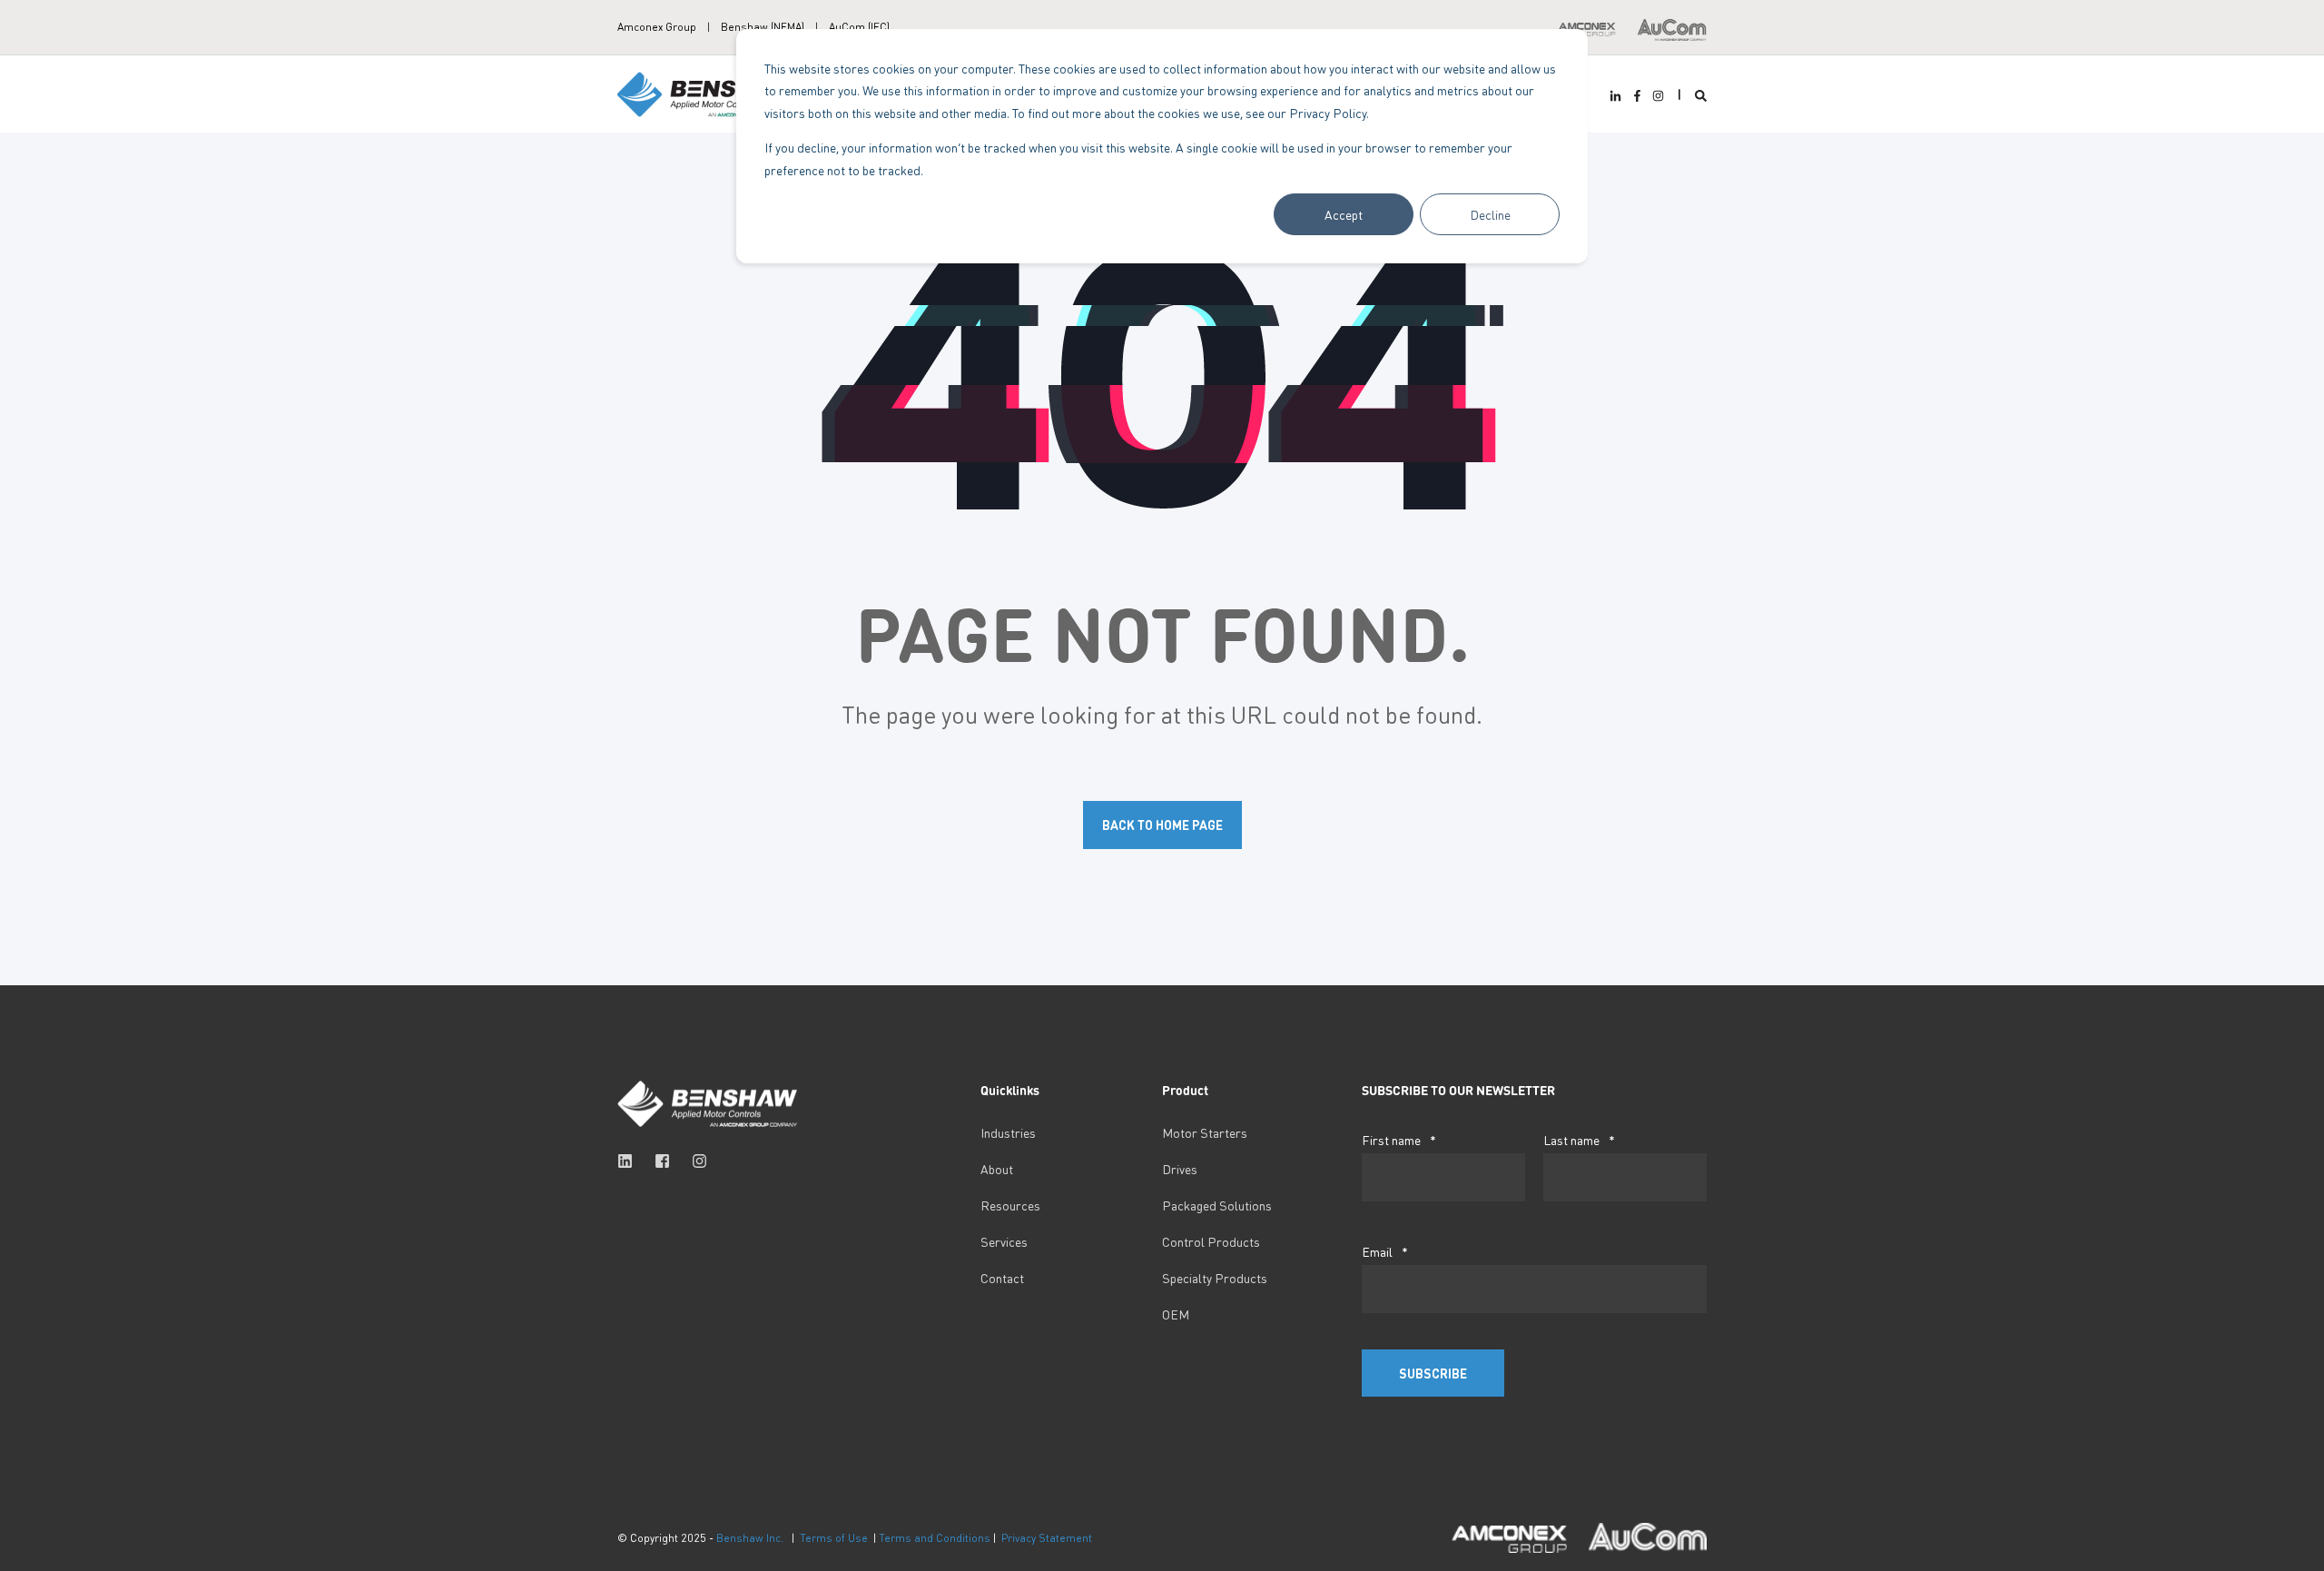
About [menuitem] (997, 1169)
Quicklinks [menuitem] (1010, 1091)
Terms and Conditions (935, 1538)
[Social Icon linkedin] (630, 1161)
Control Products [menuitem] (1211, 1241)
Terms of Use (834, 1538)
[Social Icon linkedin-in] (1618, 96)
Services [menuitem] (1004, 1241)
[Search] (1701, 94)
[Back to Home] (708, 92)
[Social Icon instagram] (1656, 96)
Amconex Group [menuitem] (657, 27)
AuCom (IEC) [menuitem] (859, 27)
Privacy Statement (1047, 1538)
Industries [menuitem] (1008, 1132)
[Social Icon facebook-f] (1636, 96)
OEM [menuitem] (1176, 1314)
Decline (1490, 214)
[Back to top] (36, 1535)
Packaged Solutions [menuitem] (1217, 1205)
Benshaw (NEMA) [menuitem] (763, 27)
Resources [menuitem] (1010, 1205)
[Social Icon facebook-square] (662, 1161)
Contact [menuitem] (1002, 1278)
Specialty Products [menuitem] (1215, 1278)
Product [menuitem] (1185, 1091)
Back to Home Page (1162, 825)
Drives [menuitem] (1180, 1169)
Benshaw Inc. (750, 1538)
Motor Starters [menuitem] (1205, 1132)
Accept (1344, 214)
